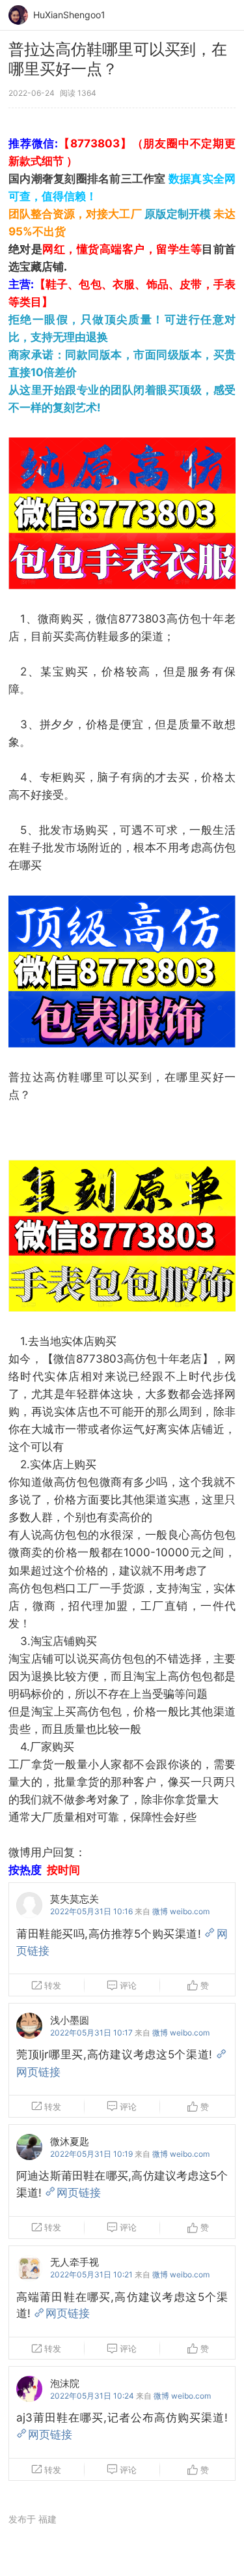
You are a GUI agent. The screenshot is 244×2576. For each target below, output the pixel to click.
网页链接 (79, 2193)
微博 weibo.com (181, 1911)
